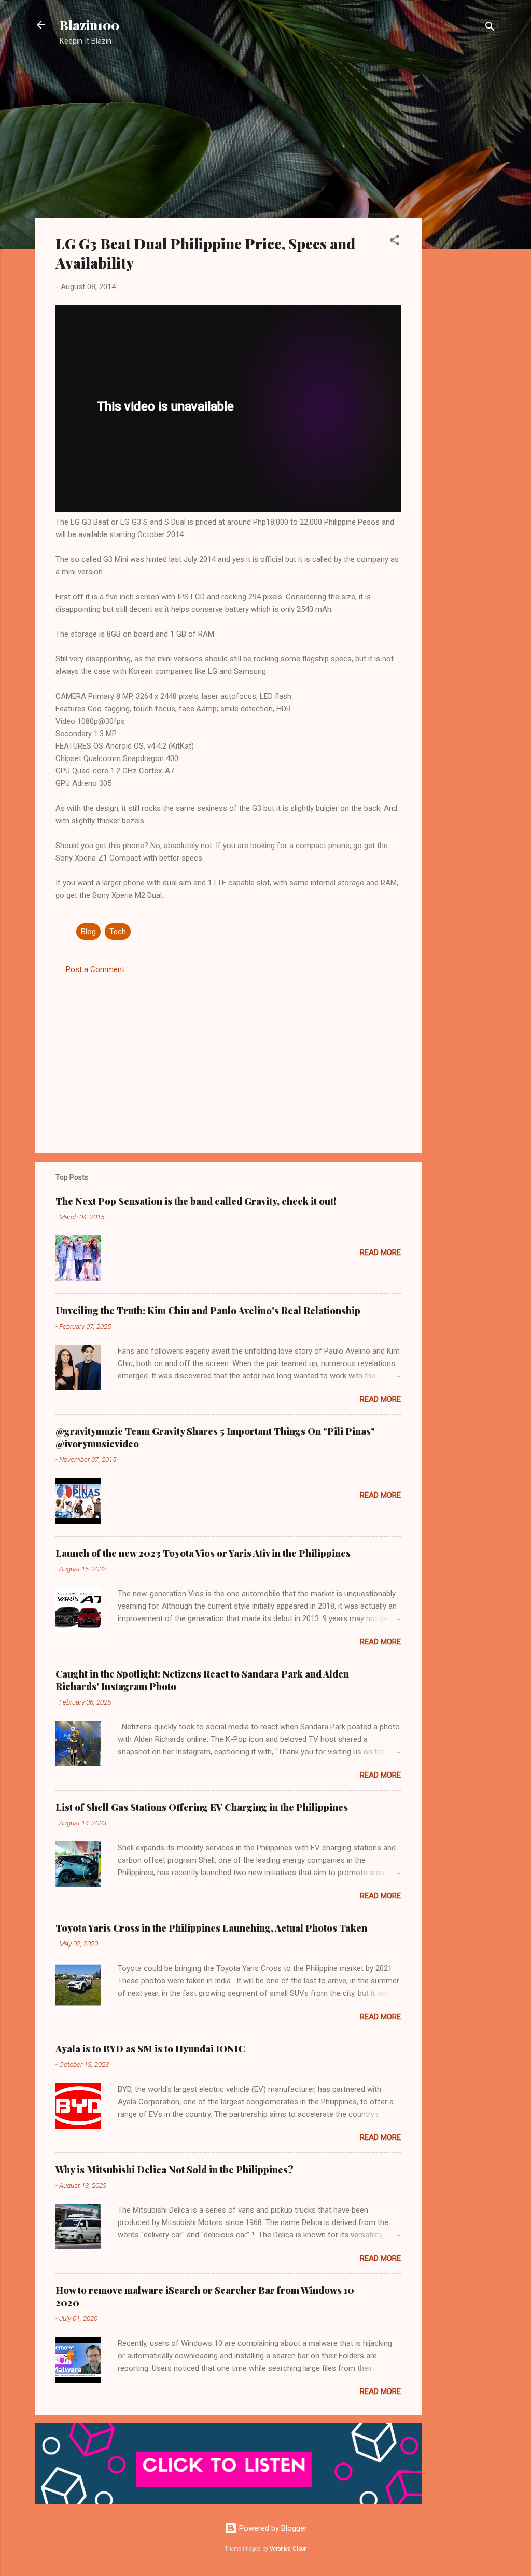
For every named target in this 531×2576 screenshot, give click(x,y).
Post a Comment (95, 969)
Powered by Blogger (272, 2528)
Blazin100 (89, 25)
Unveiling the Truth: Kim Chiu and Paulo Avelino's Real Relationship (208, 1311)
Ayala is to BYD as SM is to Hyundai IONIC (150, 2049)
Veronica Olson (288, 2549)
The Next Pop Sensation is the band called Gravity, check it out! (196, 1201)
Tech (118, 932)
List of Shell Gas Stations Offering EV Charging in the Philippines (202, 1807)
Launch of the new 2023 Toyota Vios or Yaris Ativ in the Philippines (203, 1553)
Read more (380, 1252)
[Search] (490, 28)
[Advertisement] (463, 220)
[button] (395, 242)
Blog (88, 932)
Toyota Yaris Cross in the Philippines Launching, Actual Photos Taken (211, 1928)
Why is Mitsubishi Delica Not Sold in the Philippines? (174, 2170)
